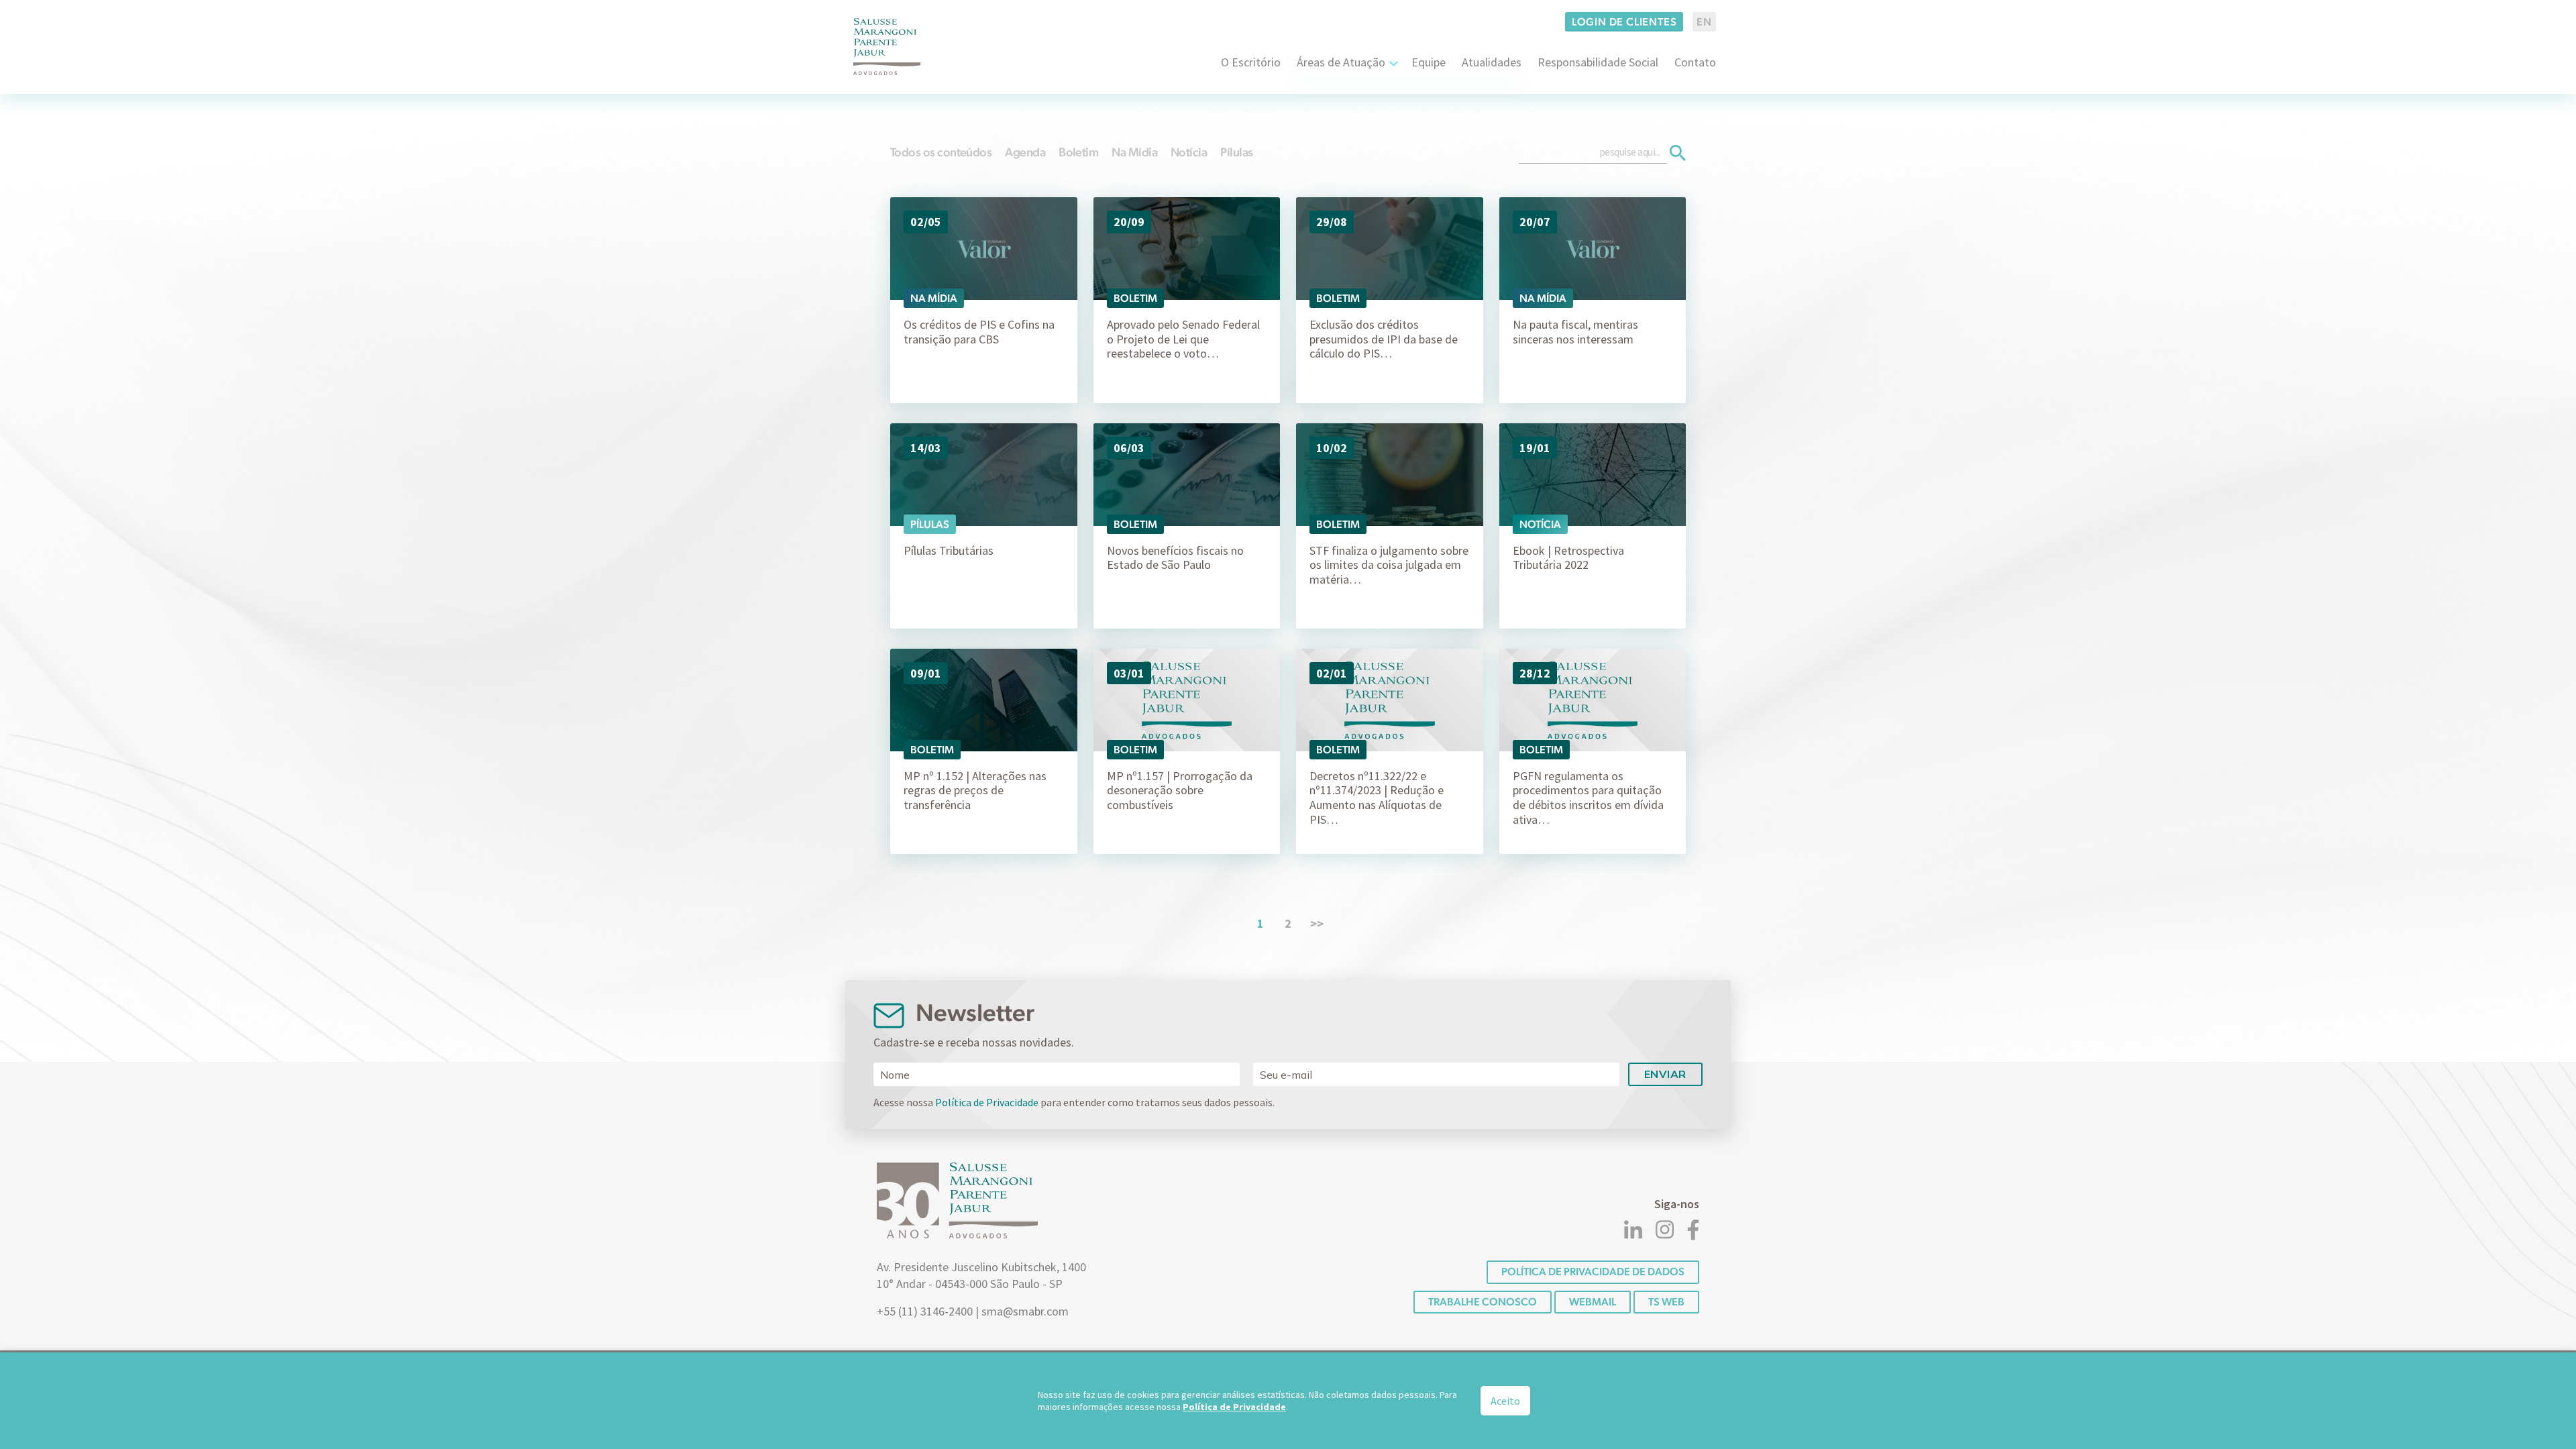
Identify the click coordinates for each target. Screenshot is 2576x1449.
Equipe (1429, 62)
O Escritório (1251, 62)
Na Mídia (1134, 152)
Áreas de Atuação (1341, 62)
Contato (1695, 62)
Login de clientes (1624, 22)
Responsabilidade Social (1598, 62)
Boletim (1078, 152)
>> (1317, 923)
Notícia (1189, 152)
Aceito (1505, 1401)
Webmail (1593, 1302)
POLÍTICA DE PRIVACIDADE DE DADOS (1593, 1272)
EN (1704, 22)
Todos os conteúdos (941, 152)
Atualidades (1492, 62)
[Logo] (887, 47)
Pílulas (1236, 152)
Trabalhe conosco (1483, 1302)
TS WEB (1666, 1302)
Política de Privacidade (987, 1102)
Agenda (1025, 152)
